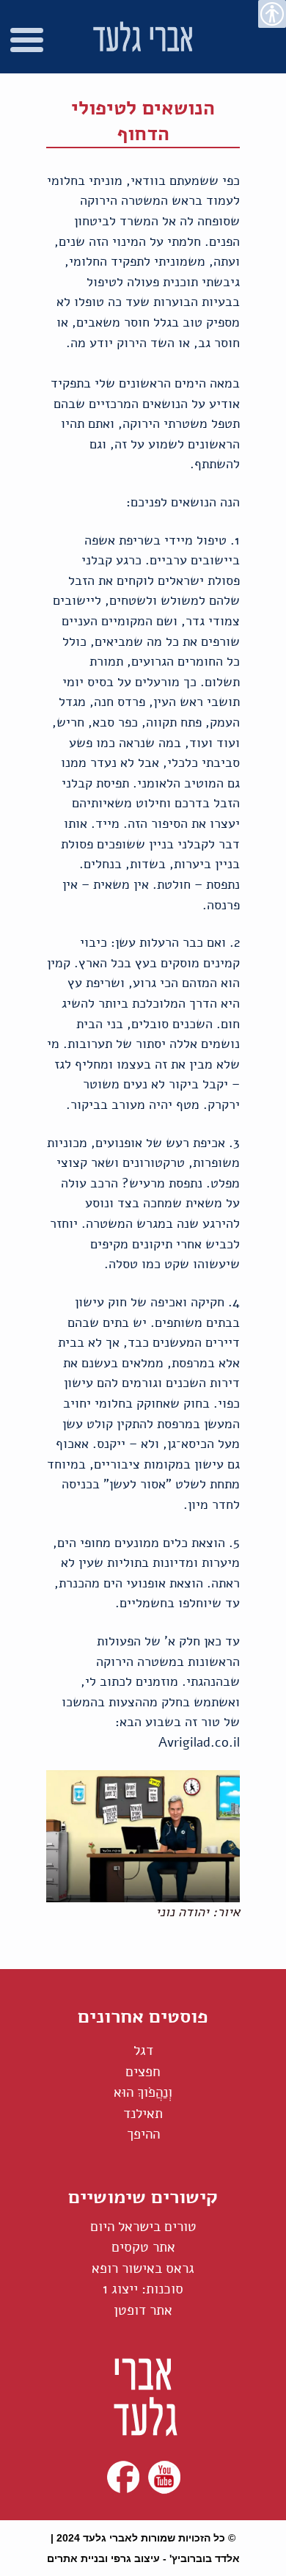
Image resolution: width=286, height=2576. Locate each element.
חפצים (143, 2072)
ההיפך (143, 2134)
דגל (143, 2051)
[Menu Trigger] (27, 44)
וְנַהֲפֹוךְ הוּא (143, 2092)
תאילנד (143, 2114)
